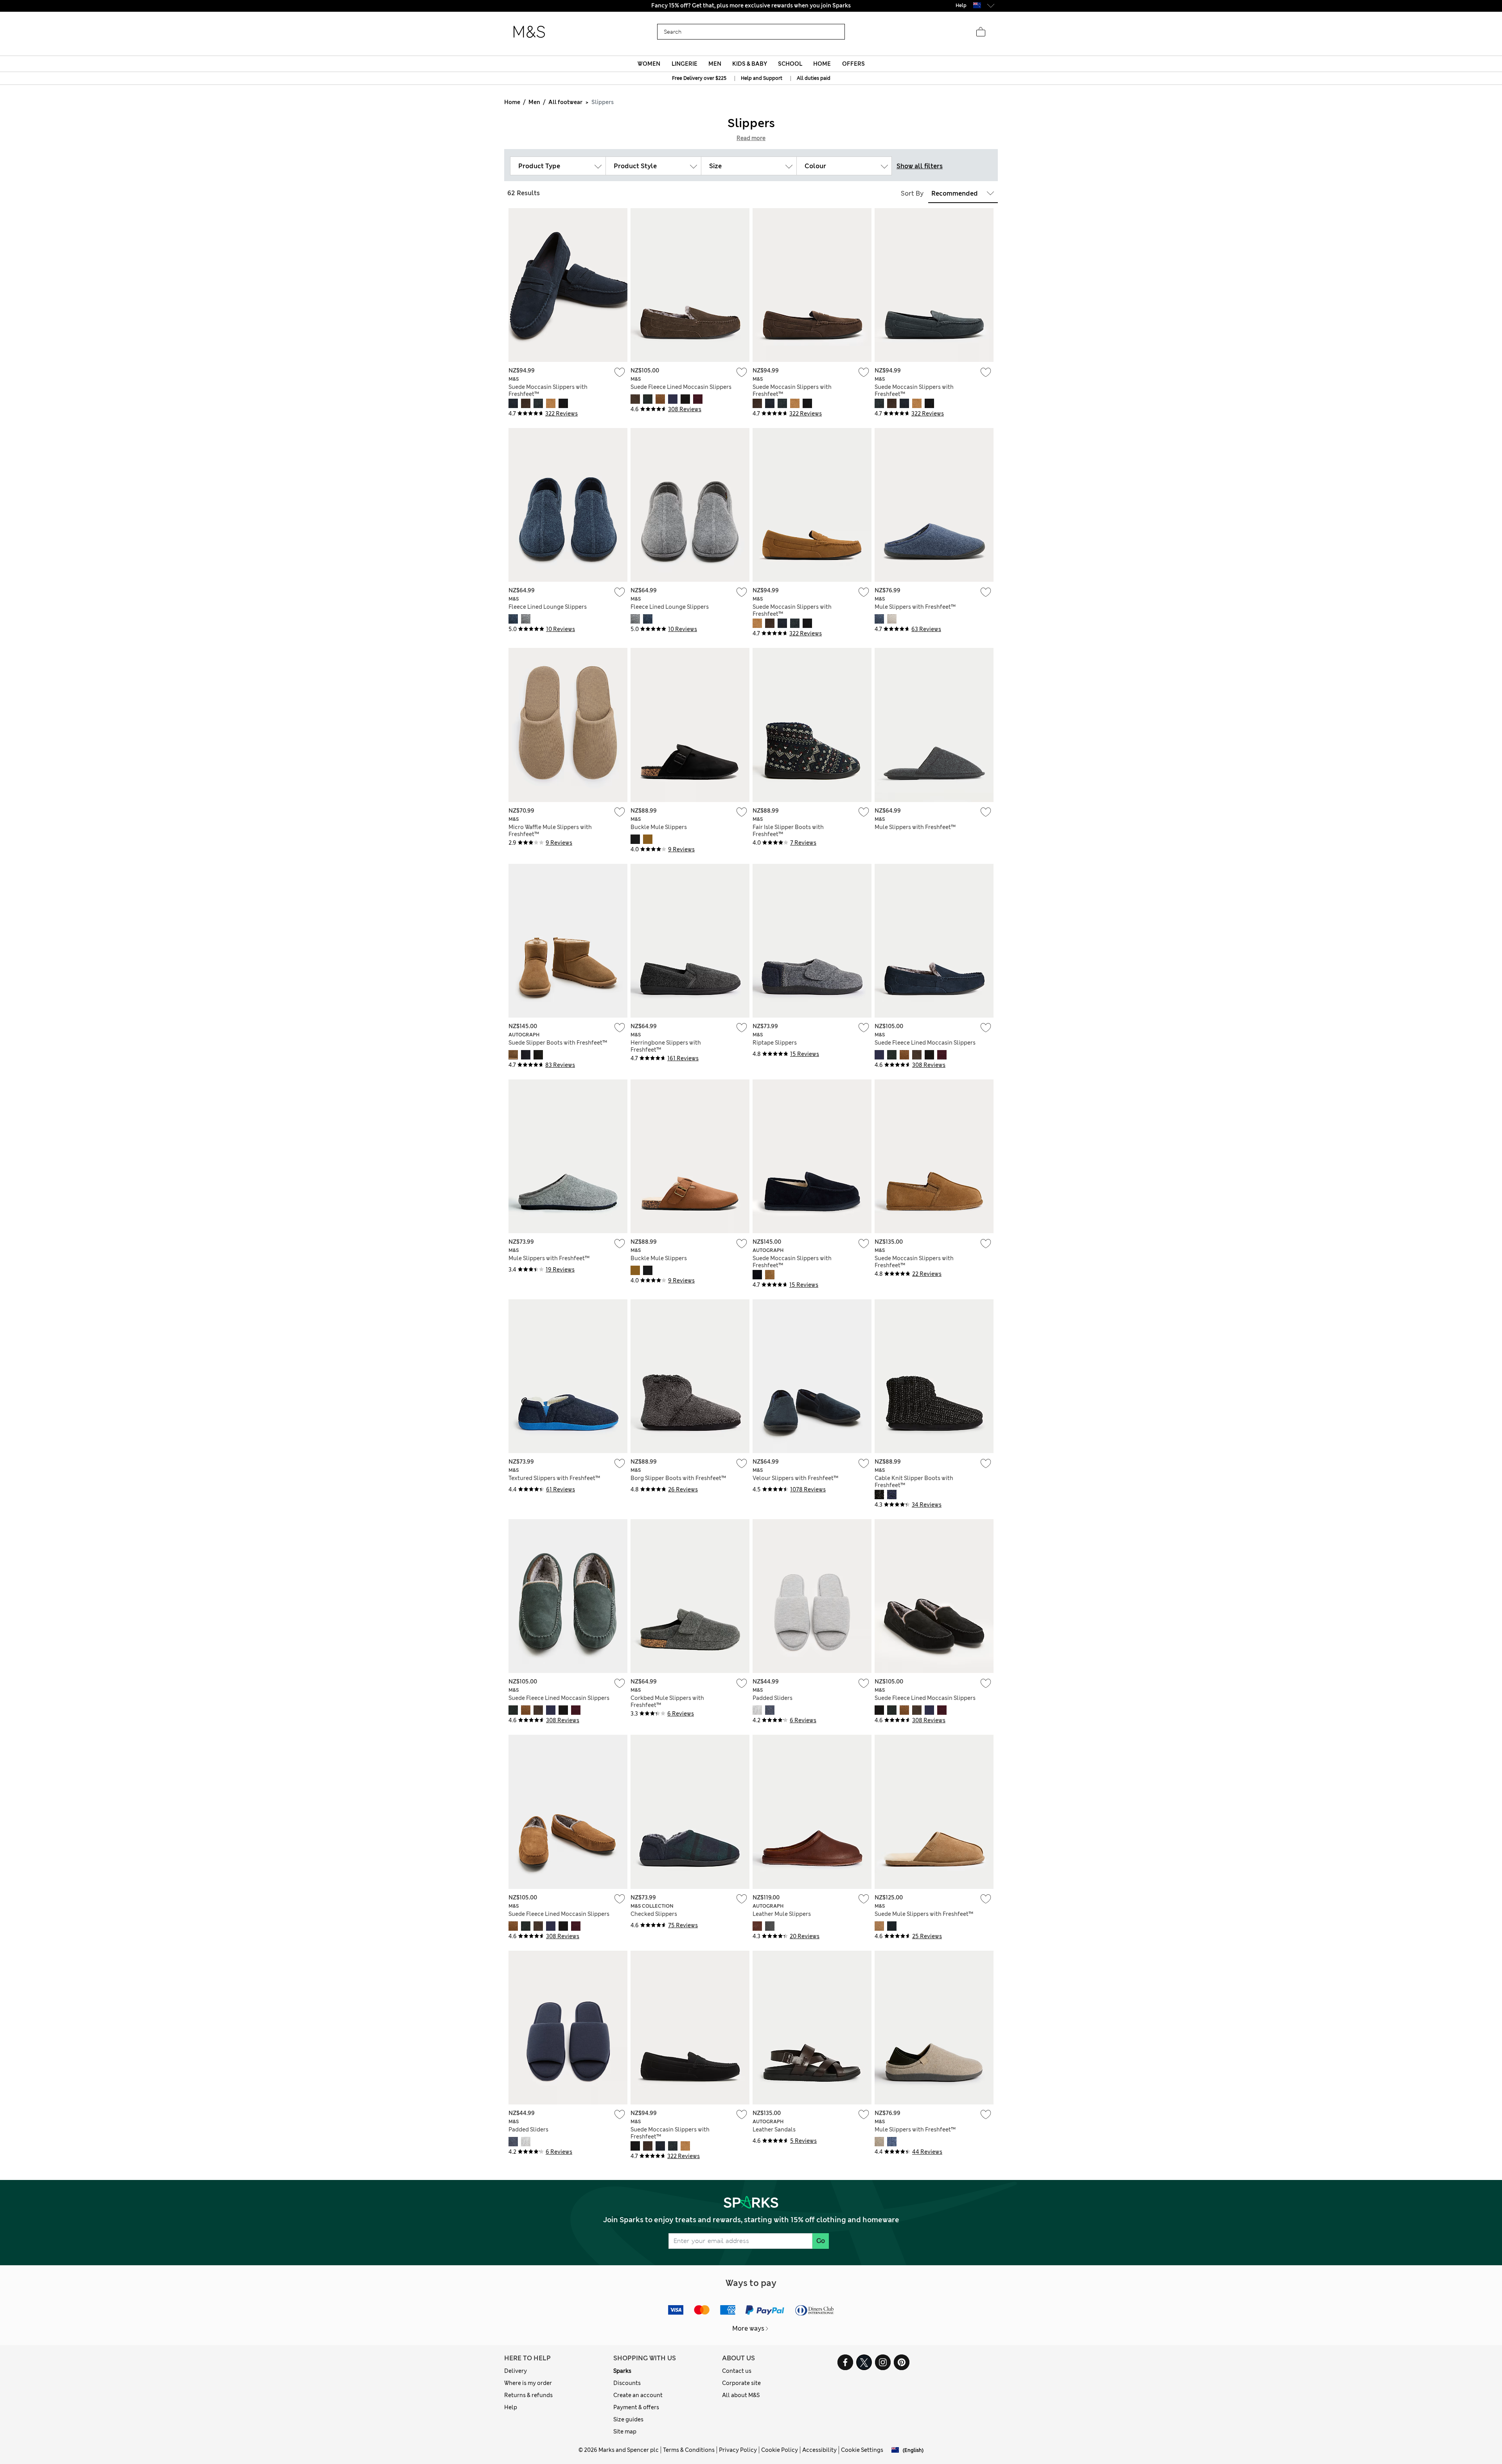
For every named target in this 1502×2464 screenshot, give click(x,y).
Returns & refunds (528, 2395)
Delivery (516, 2371)
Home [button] (822, 64)
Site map (625, 2432)
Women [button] (649, 64)
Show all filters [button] (920, 166)
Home (512, 102)
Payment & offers (636, 2407)
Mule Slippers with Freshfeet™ (915, 607)
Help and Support (762, 78)
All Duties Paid (751, 5)
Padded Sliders (773, 1698)
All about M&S (741, 2395)
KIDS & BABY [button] (750, 64)
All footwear (565, 102)
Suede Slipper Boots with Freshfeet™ (558, 1043)
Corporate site (741, 2383)
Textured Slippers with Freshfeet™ (554, 1478)
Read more (751, 138)
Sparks (622, 2371)
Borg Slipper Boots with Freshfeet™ (678, 1478)
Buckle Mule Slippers (659, 827)
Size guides (628, 2419)
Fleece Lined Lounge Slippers (548, 607)
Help (511, 2407)
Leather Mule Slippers (782, 1914)
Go (821, 2241)
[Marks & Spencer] (529, 32)
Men (534, 102)
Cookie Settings (862, 2450)
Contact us (737, 2371)
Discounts (627, 2383)
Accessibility (819, 2450)
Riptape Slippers (775, 1043)
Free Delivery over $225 (699, 78)
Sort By (912, 193)
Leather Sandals (774, 2129)
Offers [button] (853, 64)
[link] (977, 5)
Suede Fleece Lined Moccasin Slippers (681, 387)
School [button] (790, 64)
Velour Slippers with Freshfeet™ (795, 1478)
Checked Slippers (654, 1914)
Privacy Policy (738, 2450)
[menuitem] (649, 64)
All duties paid (814, 78)
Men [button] (715, 64)
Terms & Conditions (689, 2450)
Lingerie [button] (685, 64)
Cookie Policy (780, 2450)
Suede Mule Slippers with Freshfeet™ (924, 1914)
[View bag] (981, 32)
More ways (748, 2328)
